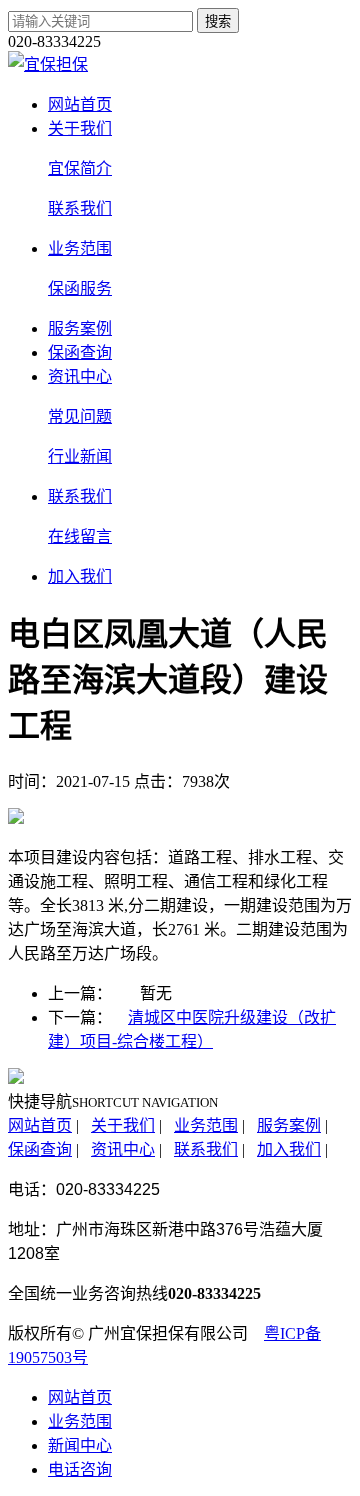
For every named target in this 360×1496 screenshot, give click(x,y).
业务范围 (80, 248)
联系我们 (80, 496)
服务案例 (80, 328)
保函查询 (80, 352)
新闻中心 (80, 1445)
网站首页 (80, 104)
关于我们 (80, 128)
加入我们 (80, 576)
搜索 (218, 21)
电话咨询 (80, 1469)
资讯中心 (80, 376)
